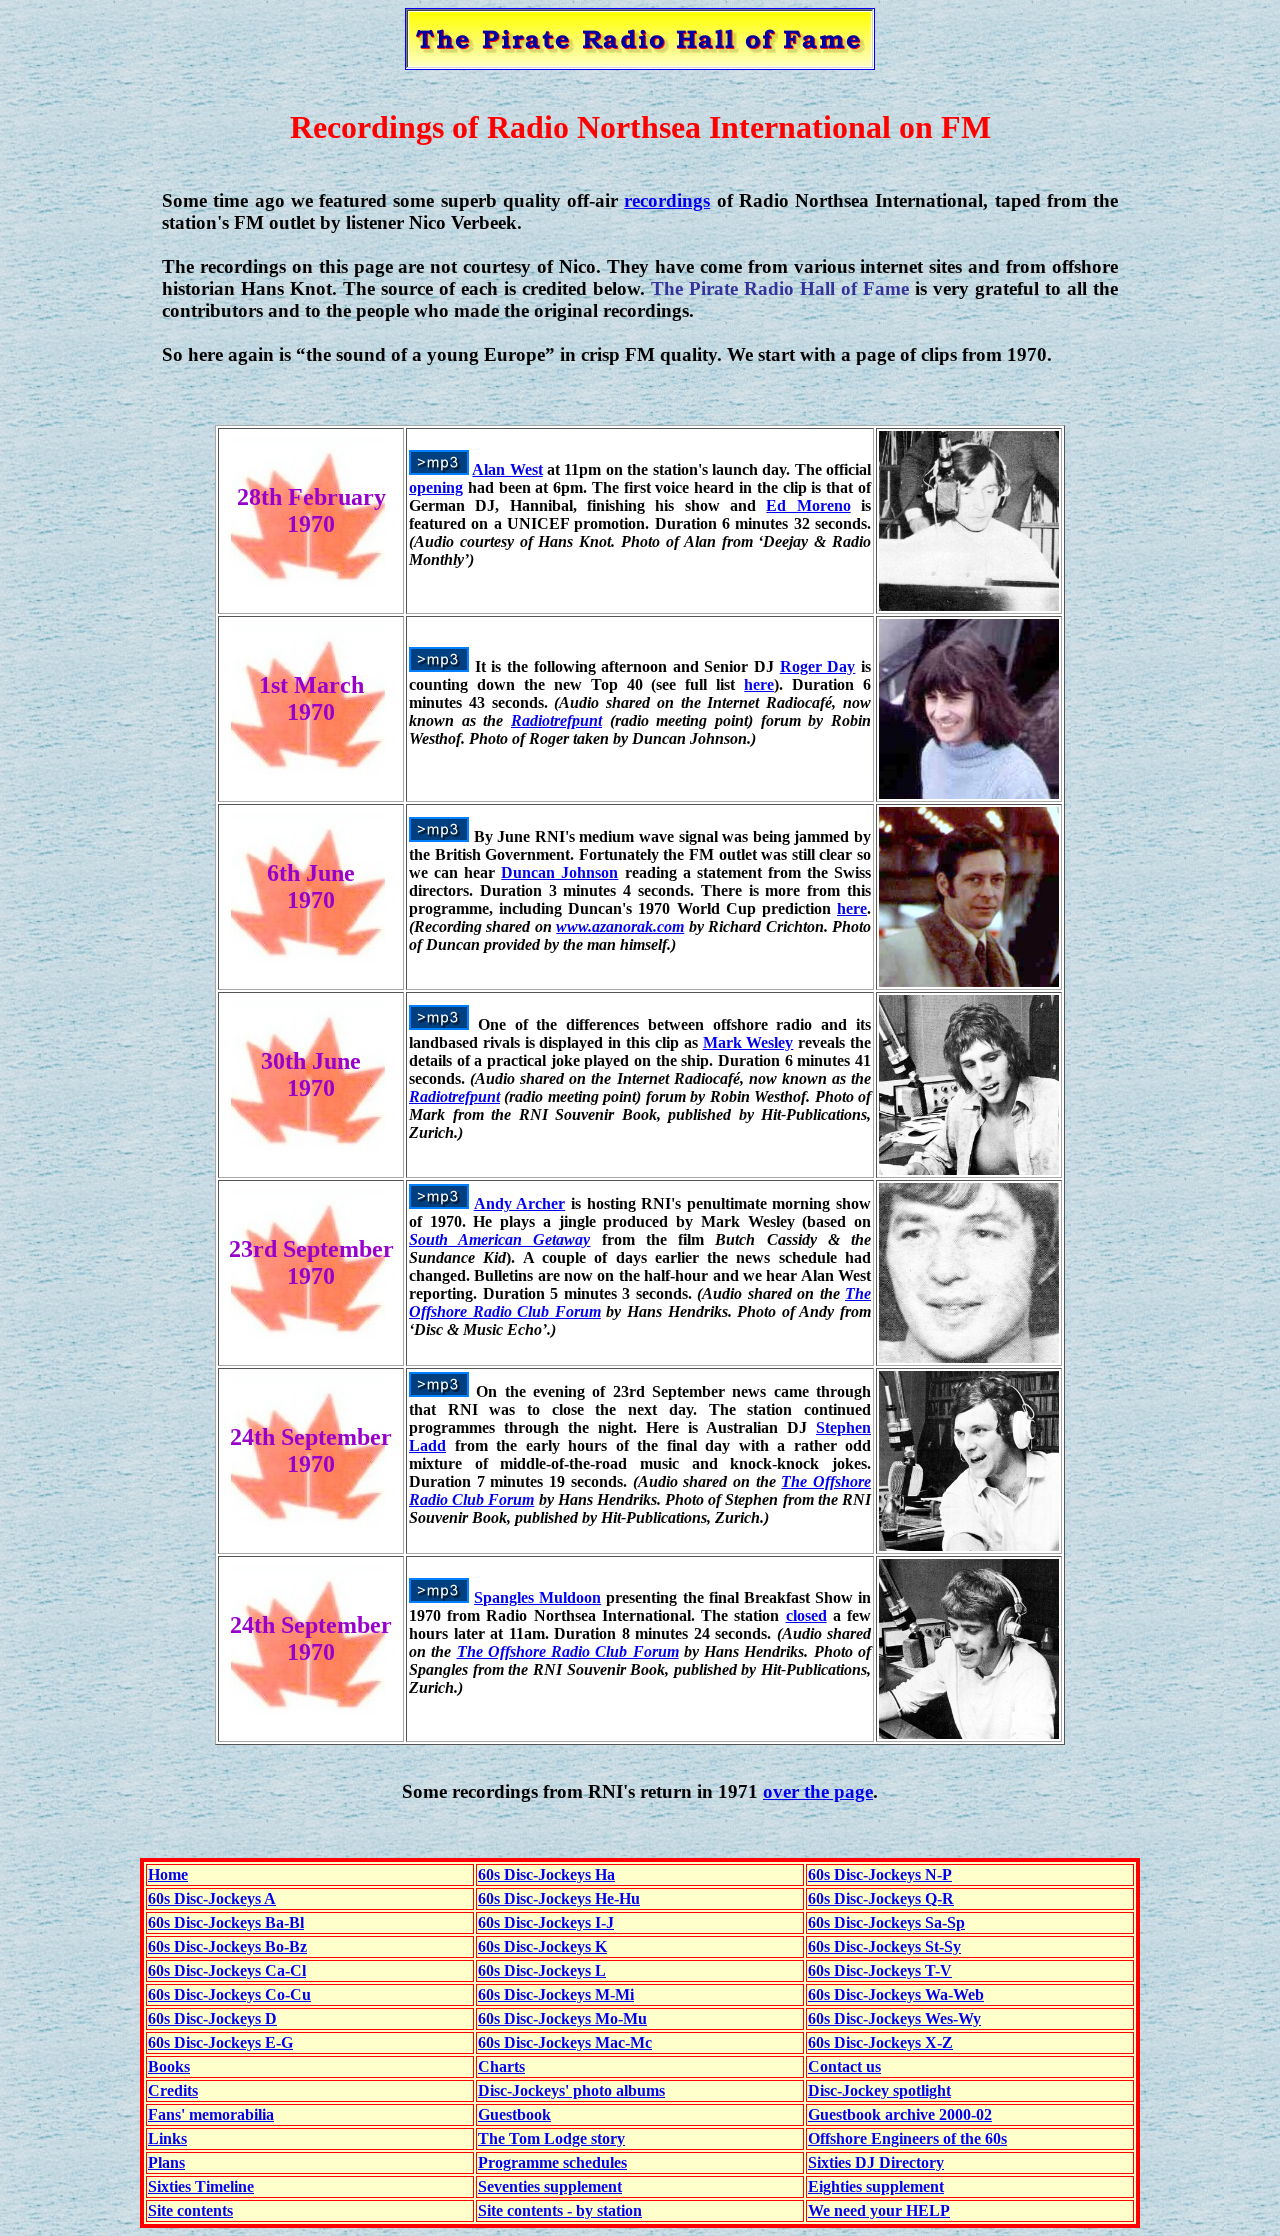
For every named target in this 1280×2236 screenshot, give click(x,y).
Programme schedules (552, 2162)
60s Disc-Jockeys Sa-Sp (886, 1922)
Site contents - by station (560, 2210)
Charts (501, 2066)
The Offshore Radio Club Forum (568, 1651)
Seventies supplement (550, 2186)
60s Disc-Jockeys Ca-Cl (227, 1970)
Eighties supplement (876, 2186)
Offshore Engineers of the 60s (907, 2138)
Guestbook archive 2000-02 (900, 2114)
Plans (166, 2162)
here (759, 684)
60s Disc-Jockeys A (212, 1898)
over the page (818, 1791)
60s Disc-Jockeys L (542, 1970)
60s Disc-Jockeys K (542, 1946)
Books (169, 2066)
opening (436, 487)
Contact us (844, 2066)
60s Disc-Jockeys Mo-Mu (562, 2018)
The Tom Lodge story (551, 2138)
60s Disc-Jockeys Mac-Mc (565, 2042)
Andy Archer (520, 1203)
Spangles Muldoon (537, 1597)
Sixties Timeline (201, 2186)
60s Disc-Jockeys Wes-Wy (894, 2018)
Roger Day (818, 666)
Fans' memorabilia (211, 2114)
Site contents (190, 2210)
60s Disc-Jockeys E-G (220, 2042)
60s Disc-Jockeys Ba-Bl (226, 1922)
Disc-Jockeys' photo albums (571, 2090)
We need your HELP (879, 2210)
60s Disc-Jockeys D (212, 2018)
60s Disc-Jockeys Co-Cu (229, 1994)
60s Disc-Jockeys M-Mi (556, 1994)
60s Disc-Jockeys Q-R (881, 1898)
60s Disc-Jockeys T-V (880, 1970)
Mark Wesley (748, 1042)
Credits (173, 2090)
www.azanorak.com (620, 926)
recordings (667, 200)
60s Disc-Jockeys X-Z (880, 2042)
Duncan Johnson (559, 872)
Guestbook (514, 2114)
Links (167, 2138)
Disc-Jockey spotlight (879, 2090)
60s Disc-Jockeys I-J (546, 1922)
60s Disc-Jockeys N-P (880, 1874)
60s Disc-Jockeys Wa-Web (896, 1994)
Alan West (507, 469)
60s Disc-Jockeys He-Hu (559, 1898)
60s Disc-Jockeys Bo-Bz (227, 1946)
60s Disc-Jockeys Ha (546, 1874)
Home (168, 1874)
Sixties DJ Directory (876, 2162)
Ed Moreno (808, 505)
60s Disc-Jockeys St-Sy (884, 1946)
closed (806, 1615)
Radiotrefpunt (556, 720)
